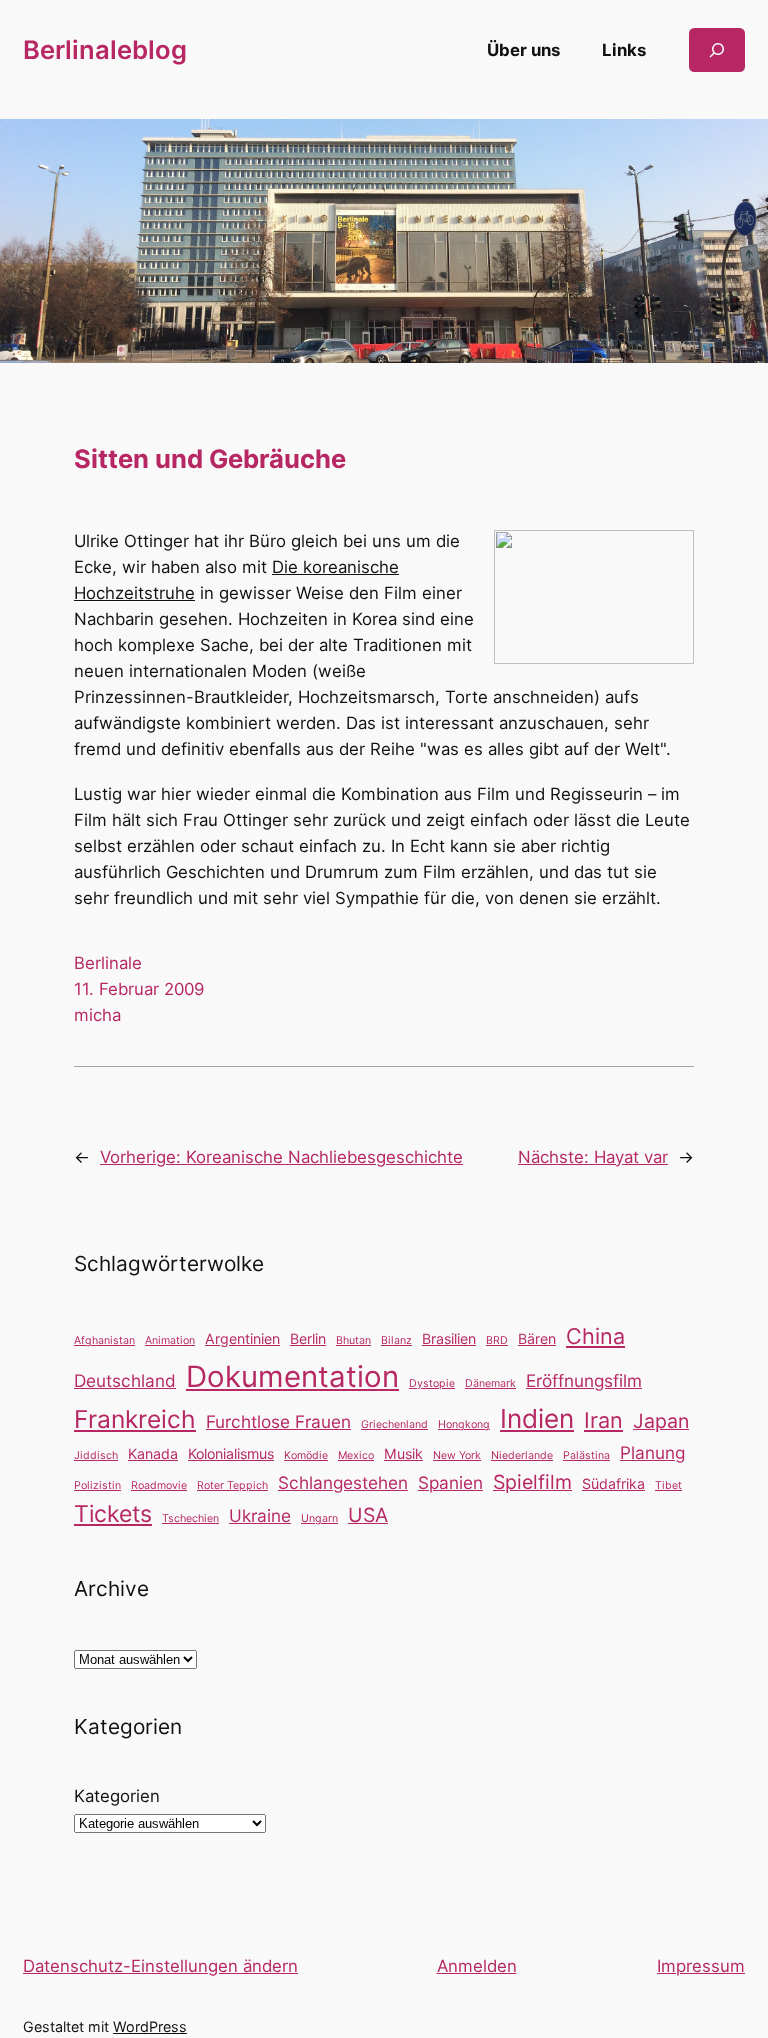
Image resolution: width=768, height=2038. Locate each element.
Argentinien (242, 1338)
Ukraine (260, 1515)
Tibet (668, 1485)
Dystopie (432, 1383)
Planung (652, 1452)
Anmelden (477, 1966)
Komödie (306, 1455)
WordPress (150, 2026)
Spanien (450, 1482)
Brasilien (449, 1338)
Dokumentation (292, 1376)
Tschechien (190, 1518)
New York (457, 1455)
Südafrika (613, 1483)
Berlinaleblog (105, 49)
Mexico (356, 1455)
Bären (537, 1338)
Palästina (586, 1455)
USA (368, 1515)
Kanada (153, 1453)
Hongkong (464, 1424)
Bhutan (353, 1340)
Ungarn (319, 1518)
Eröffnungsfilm (584, 1380)
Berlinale (108, 963)
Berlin (308, 1338)
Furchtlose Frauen (278, 1421)
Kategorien (117, 1796)
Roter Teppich (232, 1485)
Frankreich (135, 1419)
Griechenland (394, 1424)
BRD (497, 1340)
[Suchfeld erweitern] (717, 49)
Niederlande (522, 1455)
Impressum (701, 1966)
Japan (661, 1421)
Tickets (113, 1514)
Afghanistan (104, 1340)
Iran (603, 1420)
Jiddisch (96, 1455)
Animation (170, 1340)
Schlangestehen (343, 1482)
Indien (537, 1418)
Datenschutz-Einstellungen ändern (160, 1966)
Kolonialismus (231, 1453)
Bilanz (396, 1340)
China (595, 1336)
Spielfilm (532, 1482)
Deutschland (125, 1380)
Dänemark (490, 1383)
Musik (403, 1453)
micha (97, 1015)
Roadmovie (159, 1485)
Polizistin (97, 1485)
